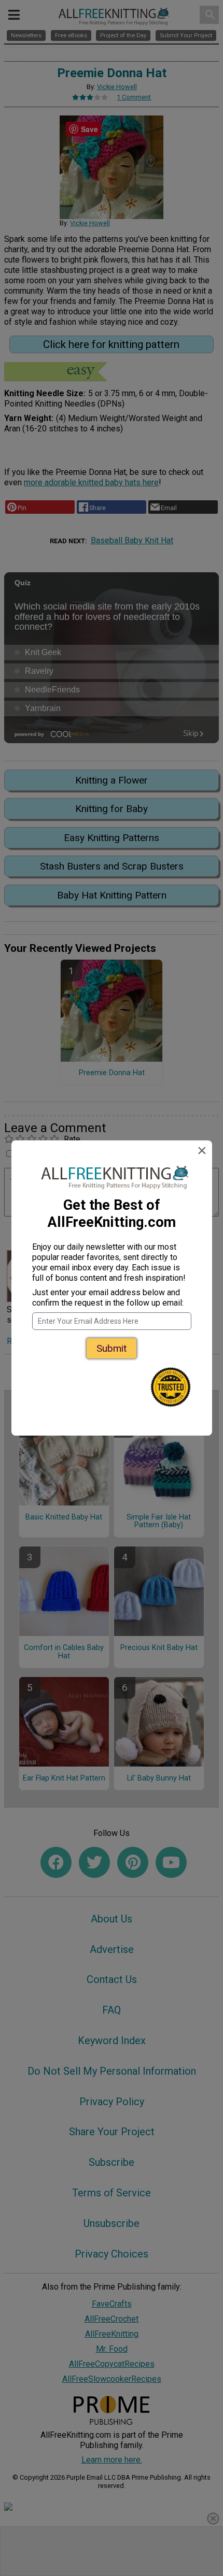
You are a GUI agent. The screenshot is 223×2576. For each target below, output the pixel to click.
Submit (112, 1348)
